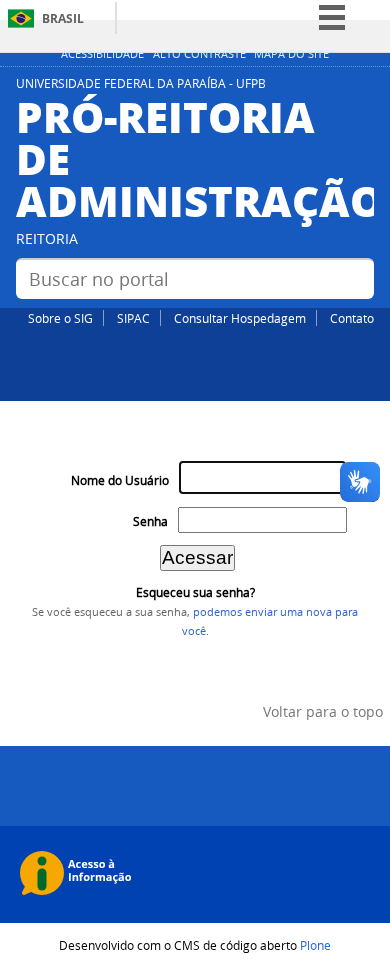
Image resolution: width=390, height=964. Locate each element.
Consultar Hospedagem (240, 318)
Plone (315, 945)
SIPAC (133, 318)
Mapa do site (291, 54)
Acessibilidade (102, 54)
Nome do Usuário (120, 480)
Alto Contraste (199, 54)
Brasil (63, 18)
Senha (150, 521)
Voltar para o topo (323, 711)
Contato (352, 318)
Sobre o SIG (60, 318)
